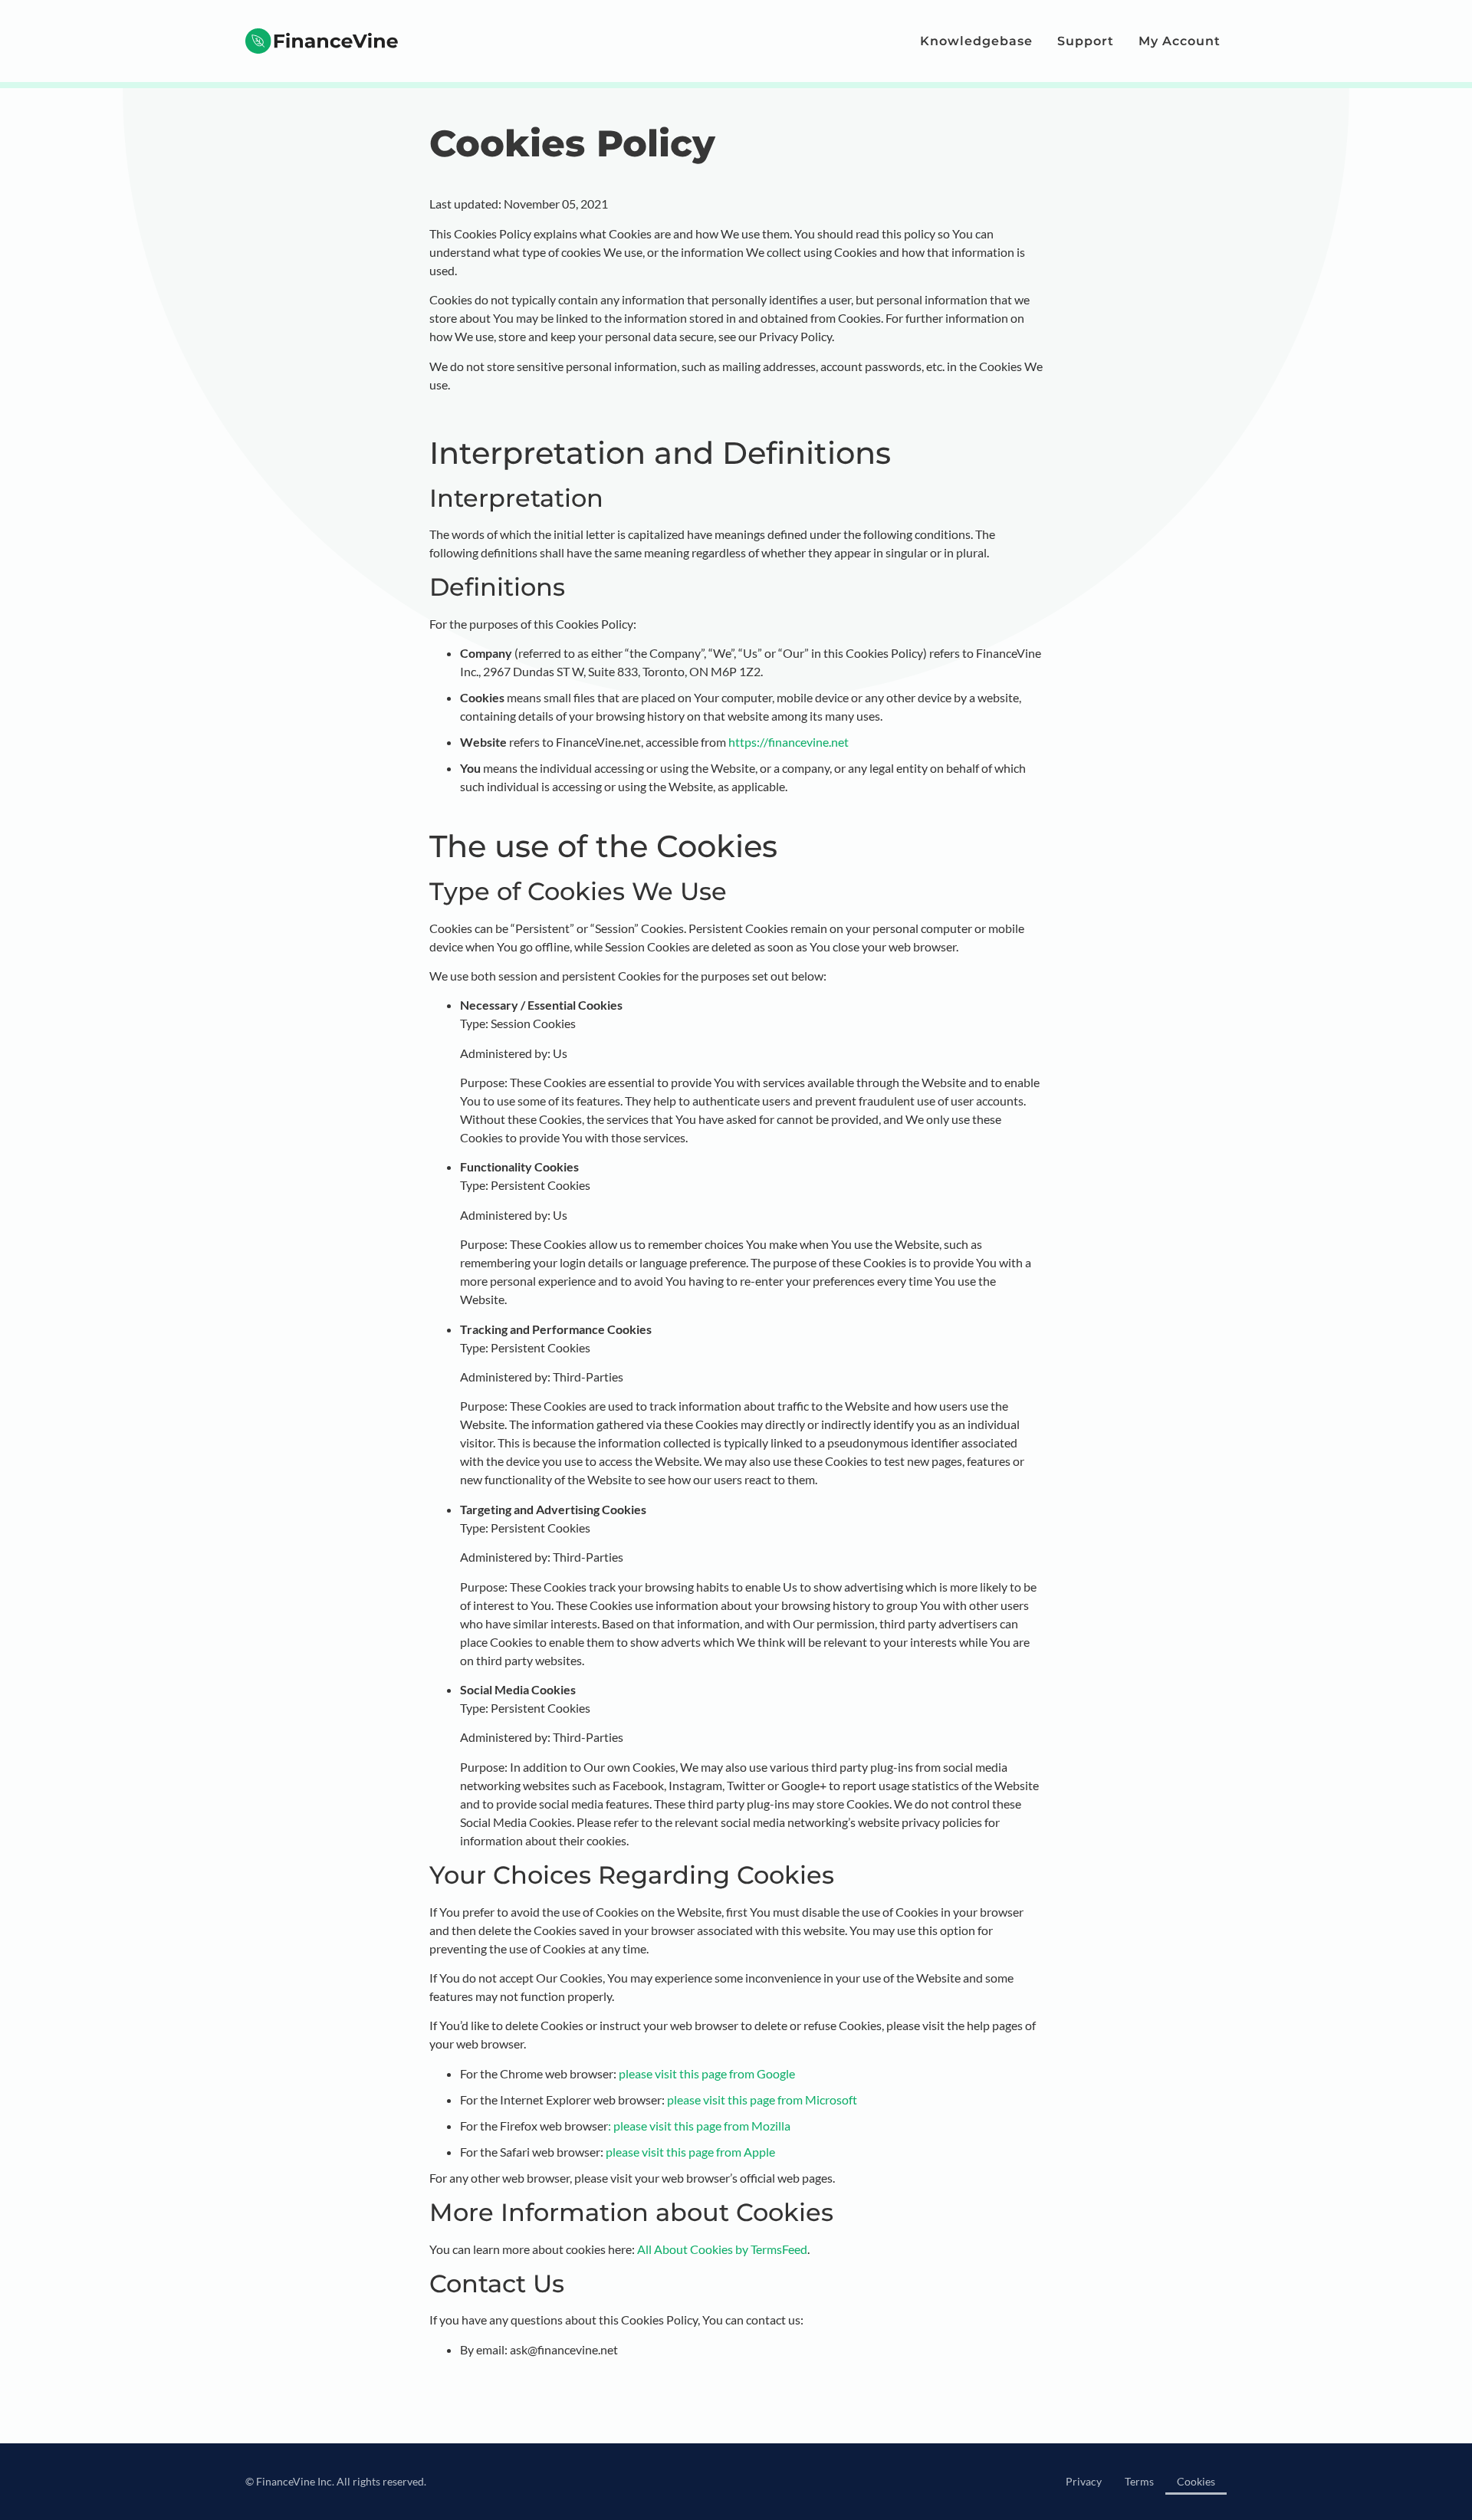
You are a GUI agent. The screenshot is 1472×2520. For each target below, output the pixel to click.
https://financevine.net (789, 742)
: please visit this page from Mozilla (699, 2126)
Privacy (1084, 2481)
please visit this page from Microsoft (761, 2099)
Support (1086, 41)
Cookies (1196, 2481)
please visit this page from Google (707, 2073)
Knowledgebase (976, 41)
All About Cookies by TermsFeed (722, 2249)
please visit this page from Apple (690, 2152)
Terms (1139, 2481)
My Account (1180, 41)
